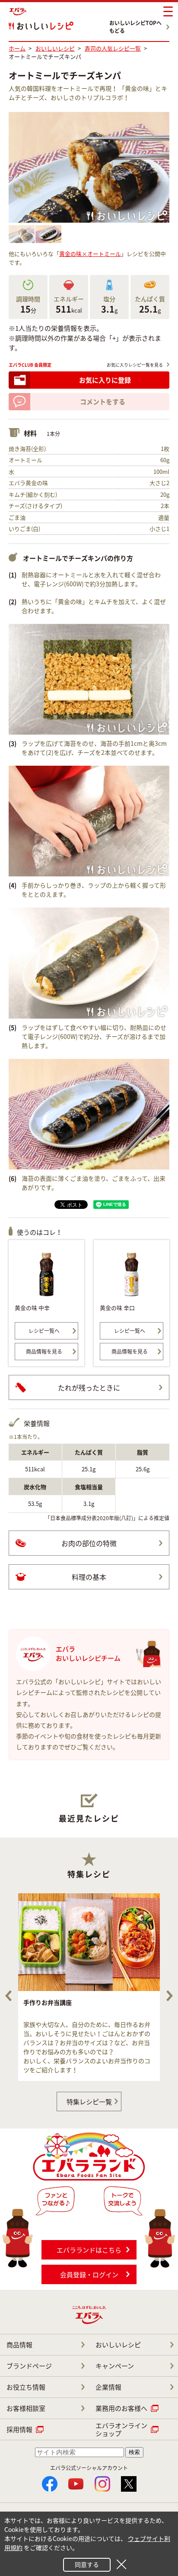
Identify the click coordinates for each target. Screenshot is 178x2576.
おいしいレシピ (118, 2345)
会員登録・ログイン (89, 2275)
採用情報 (19, 2429)
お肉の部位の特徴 (89, 1543)
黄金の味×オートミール (90, 254)
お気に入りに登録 (105, 380)
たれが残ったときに (89, 1387)
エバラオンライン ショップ (121, 2429)
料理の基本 (89, 1577)
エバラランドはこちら (89, 2250)
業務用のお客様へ (121, 2408)
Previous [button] (8, 1996)
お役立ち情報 (26, 2387)
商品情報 (19, 2345)
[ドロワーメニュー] (168, 12)
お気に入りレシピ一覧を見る (135, 365)
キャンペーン (115, 2366)
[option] (89, 1987)
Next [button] (170, 1996)
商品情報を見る (44, 1352)
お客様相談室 (26, 2408)
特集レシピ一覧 (89, 2102)
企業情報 (108, 2387)
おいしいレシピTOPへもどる (135, 27)
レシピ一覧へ (44, 1331)
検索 (134, 2452)
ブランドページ (29, 2366)
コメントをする (103, 402)
